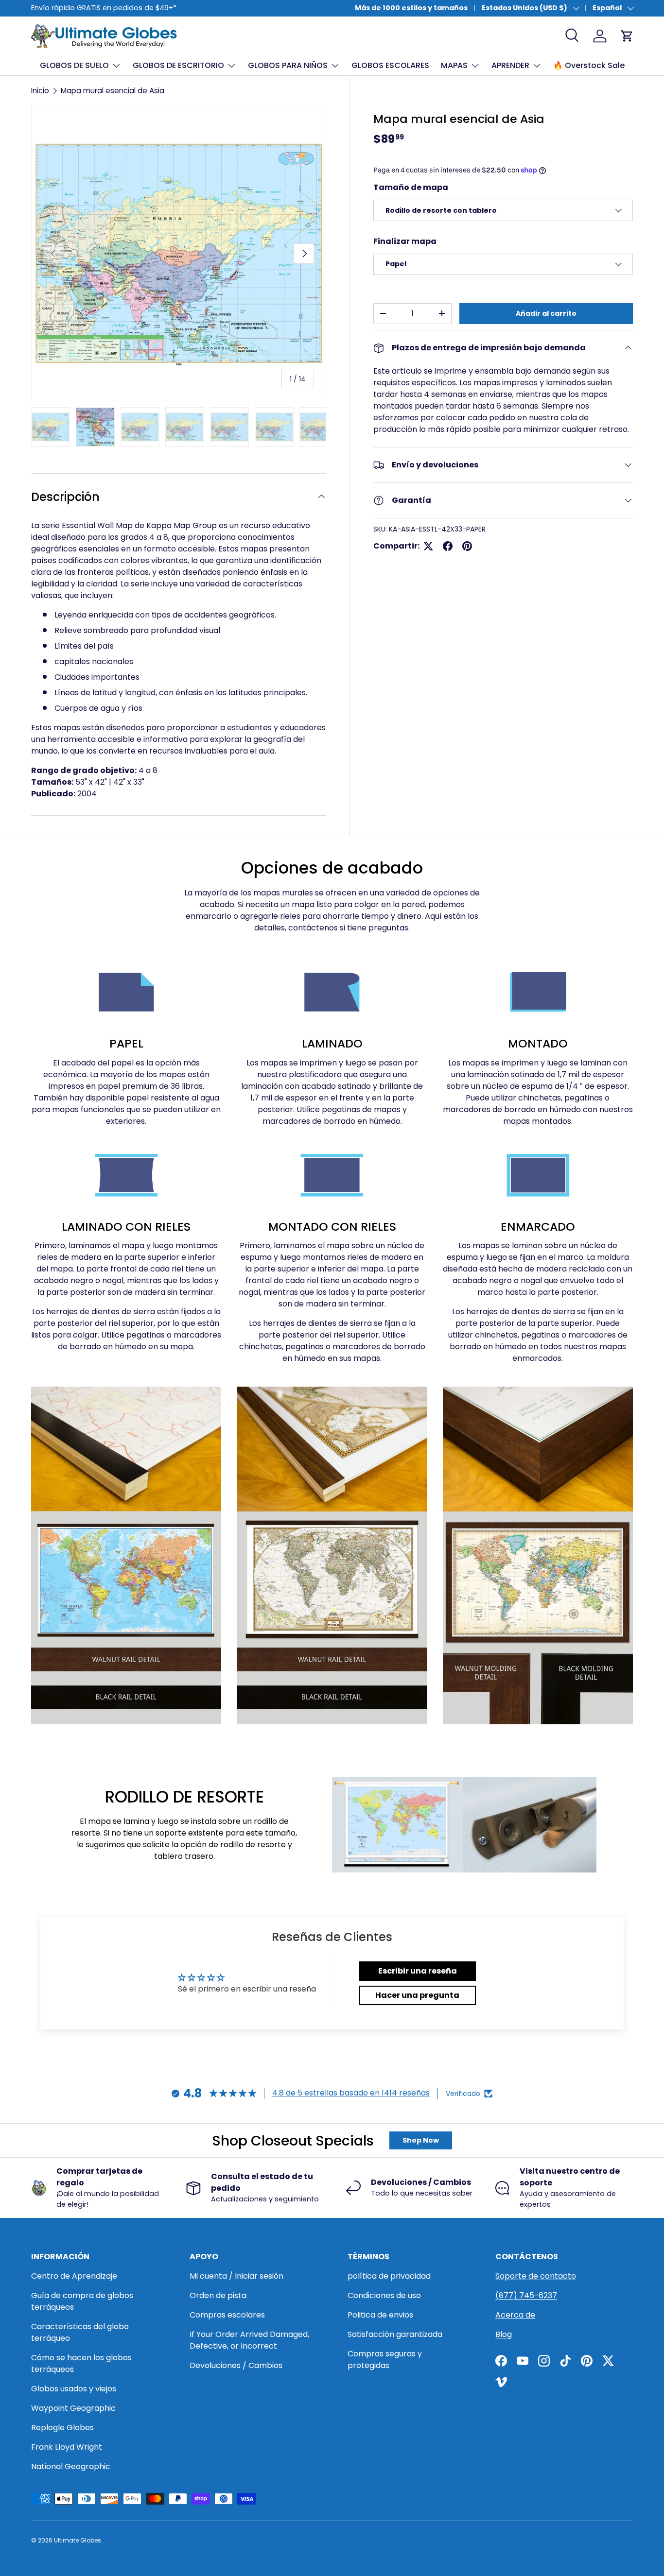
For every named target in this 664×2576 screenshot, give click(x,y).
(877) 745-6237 (526, 2295)
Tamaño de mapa (411, 187)
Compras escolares (227, 2315)
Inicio (40, 91)
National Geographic (71, 2466)
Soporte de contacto (536, 2276)
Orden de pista (218, 2295)
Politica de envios (380, 2315)
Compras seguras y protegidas (385, 2360)
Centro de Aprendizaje (74, 2276)
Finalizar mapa (405, 241)
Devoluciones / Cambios (236, 2365)
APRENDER (510, 65)
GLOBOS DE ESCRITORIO (178, 65)
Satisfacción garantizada (395, 2334)
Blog (504, 2334)
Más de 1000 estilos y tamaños (411, 8)
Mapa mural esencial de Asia (113, 91)
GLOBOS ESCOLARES (390, 65)
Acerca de (515, 2315)
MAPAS (454, 65)
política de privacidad (389, 2276)
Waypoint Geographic (73, 2408)
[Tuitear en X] (428, 546)
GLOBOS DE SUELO (74, 65)
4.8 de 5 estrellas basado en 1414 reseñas (351, 2093)
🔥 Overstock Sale (589, 65)
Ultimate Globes (78, 2540)
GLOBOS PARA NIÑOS (288, 65)
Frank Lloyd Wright (67, 2447)
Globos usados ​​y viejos (74, 2389)
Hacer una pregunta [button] (417, 1995)
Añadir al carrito (546, 313)
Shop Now (421, 2140)
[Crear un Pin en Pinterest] (467, 546)
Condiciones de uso (384, 2295)
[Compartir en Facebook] (448, 546)
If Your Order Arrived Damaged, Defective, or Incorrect (249, 2340)
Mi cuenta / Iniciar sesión (236, 2276)
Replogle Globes (62, 2428)
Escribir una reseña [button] (418, 1971)
